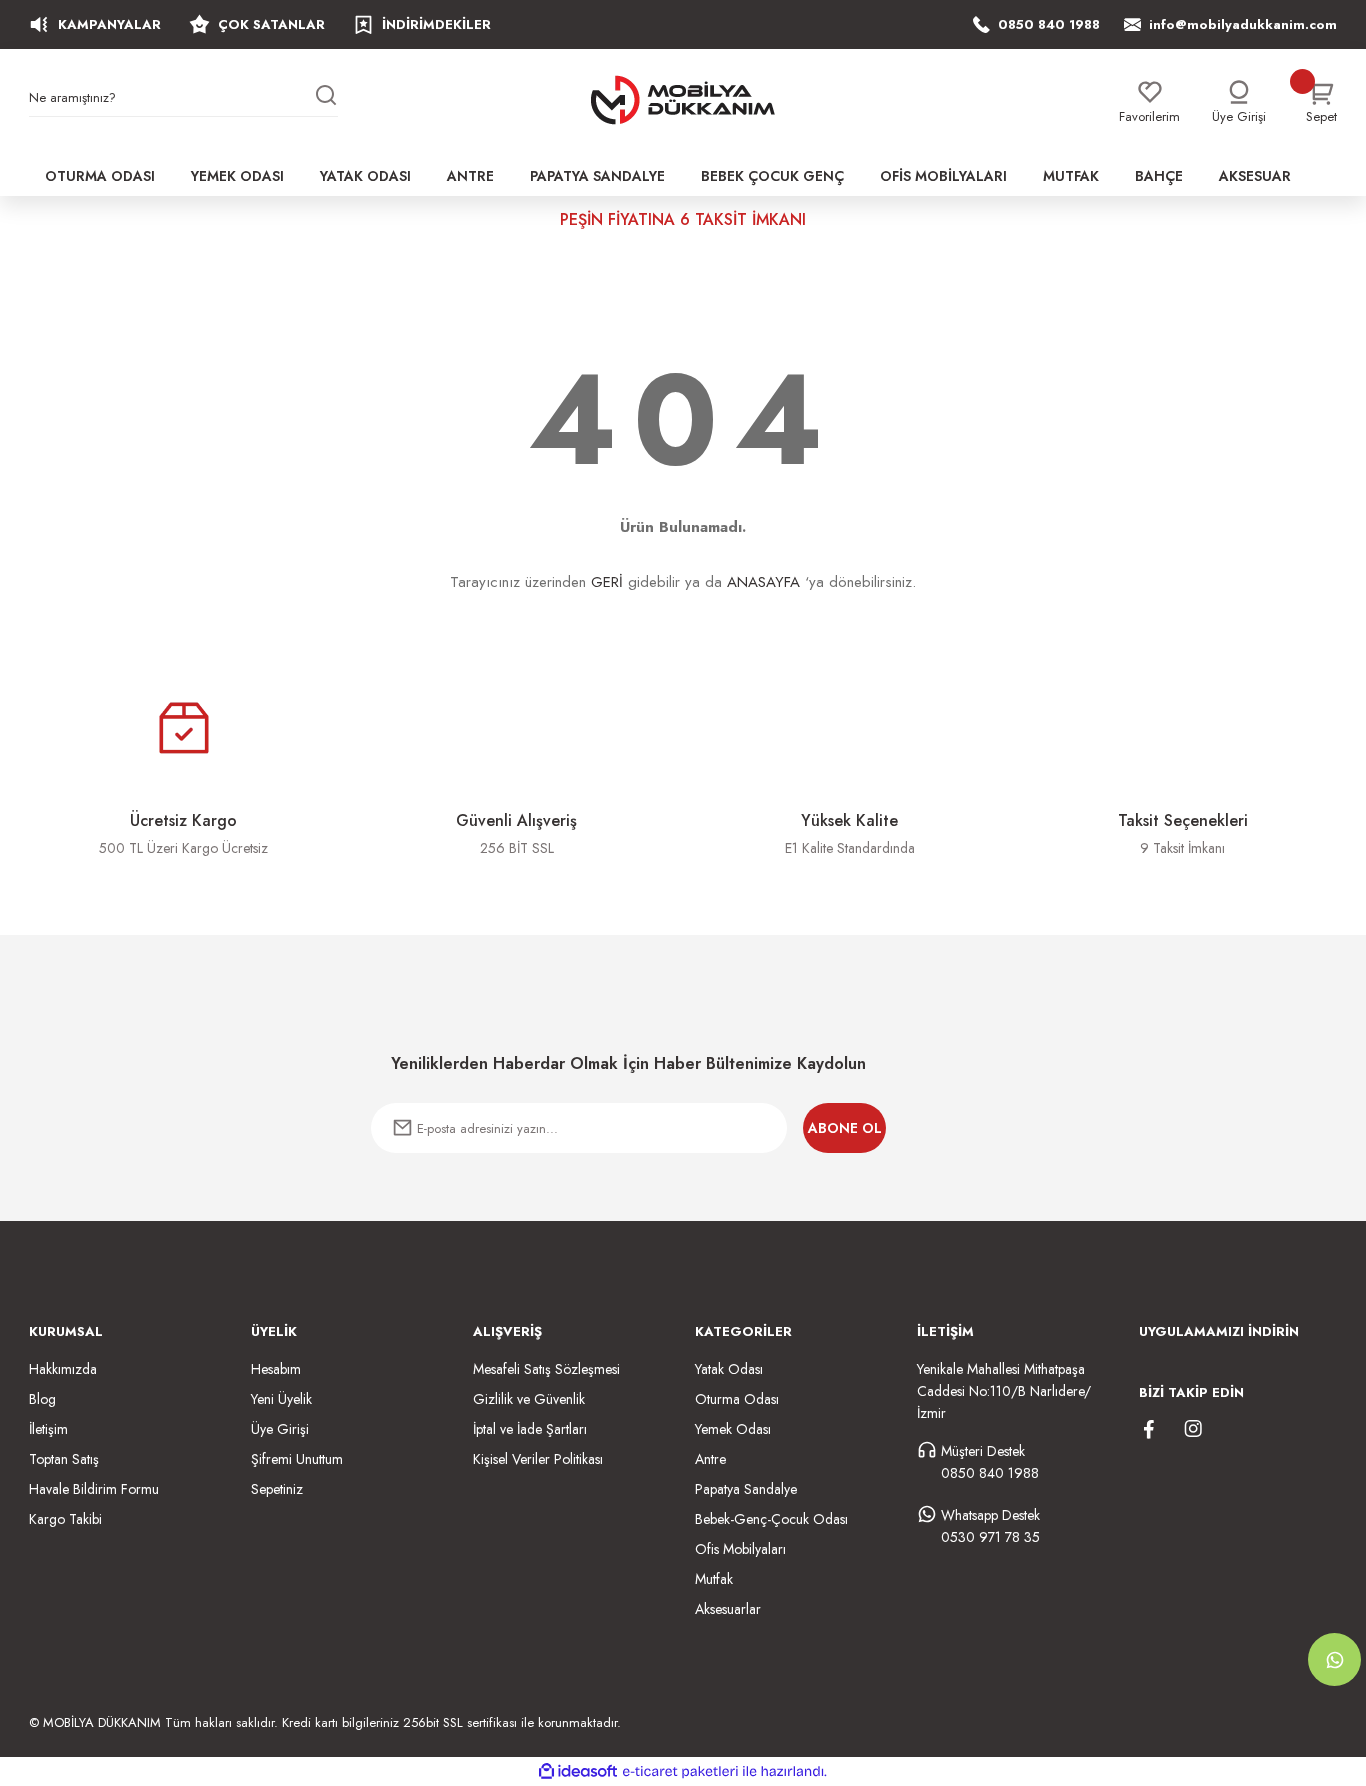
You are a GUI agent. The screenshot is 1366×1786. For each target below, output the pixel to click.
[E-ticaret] (680, 1772)
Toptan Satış (64, 1459)
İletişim (48, 1429)
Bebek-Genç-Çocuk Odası (771, 1519)
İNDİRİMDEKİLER (436, 24)
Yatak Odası (729, 1369)
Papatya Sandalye (746, 1489)
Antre (710, 1459)
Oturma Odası (737, 1399)
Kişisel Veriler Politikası (538, 1459)
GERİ (607, 582)
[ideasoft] (578, 1771)
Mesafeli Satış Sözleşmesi (546, 1369)
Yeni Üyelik (281, 1399)
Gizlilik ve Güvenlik (529, 1399)
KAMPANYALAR (109, 24)
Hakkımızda (63, 1369)
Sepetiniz (277, 1489)
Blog (42, 1399)
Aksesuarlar (728, 1609)
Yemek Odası (733, 1429)
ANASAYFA (763, 582)
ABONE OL (845, 1128)
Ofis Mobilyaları (740, 1549)
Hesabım (276, 1369)
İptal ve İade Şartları (530, 1429)
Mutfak (714, 1579)
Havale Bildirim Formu (94, 1489)
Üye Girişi (280, 1429)
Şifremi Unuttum (297, 1459)
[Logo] (683, 100)
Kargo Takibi (65, 1519)
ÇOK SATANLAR (271, 24)
